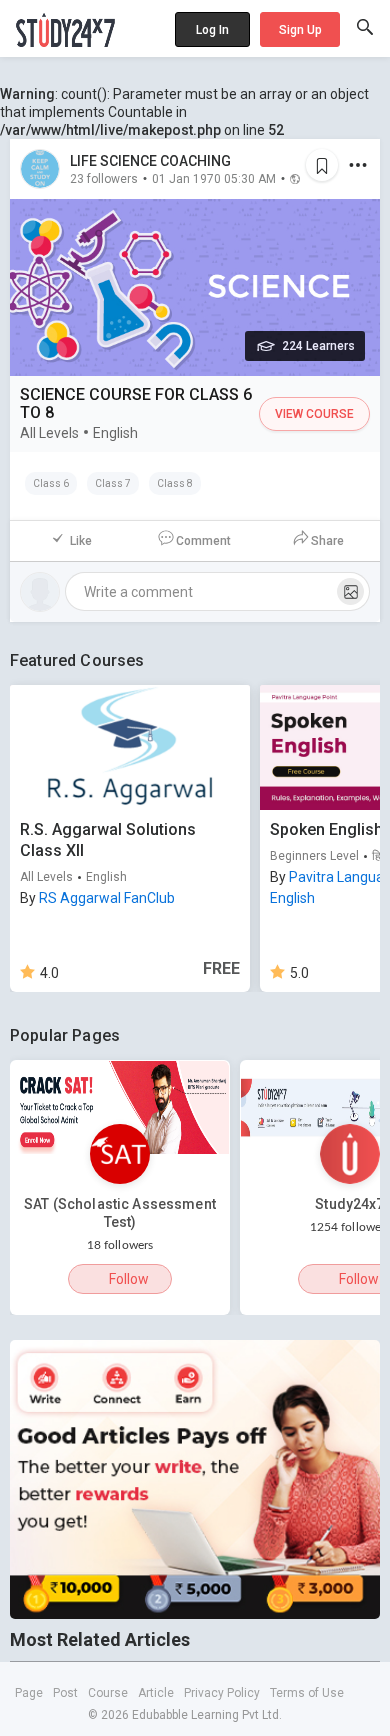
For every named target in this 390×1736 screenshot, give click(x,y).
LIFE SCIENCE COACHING (150, 161)
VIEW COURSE (314, 414)
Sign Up (300, 30)
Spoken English (326, 829)
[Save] (322, 165)
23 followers (104, 178)
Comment (203, 541)
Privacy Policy (222, 1693)
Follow (129, 1279)
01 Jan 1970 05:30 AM (214, 178)
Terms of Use (307, 1693)
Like (81, 541)
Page (29, 1693)
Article (156, 1693)
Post (65, 1693)
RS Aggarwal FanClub (107, 898)
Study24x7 (349, 1204)
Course (108, 1693)
